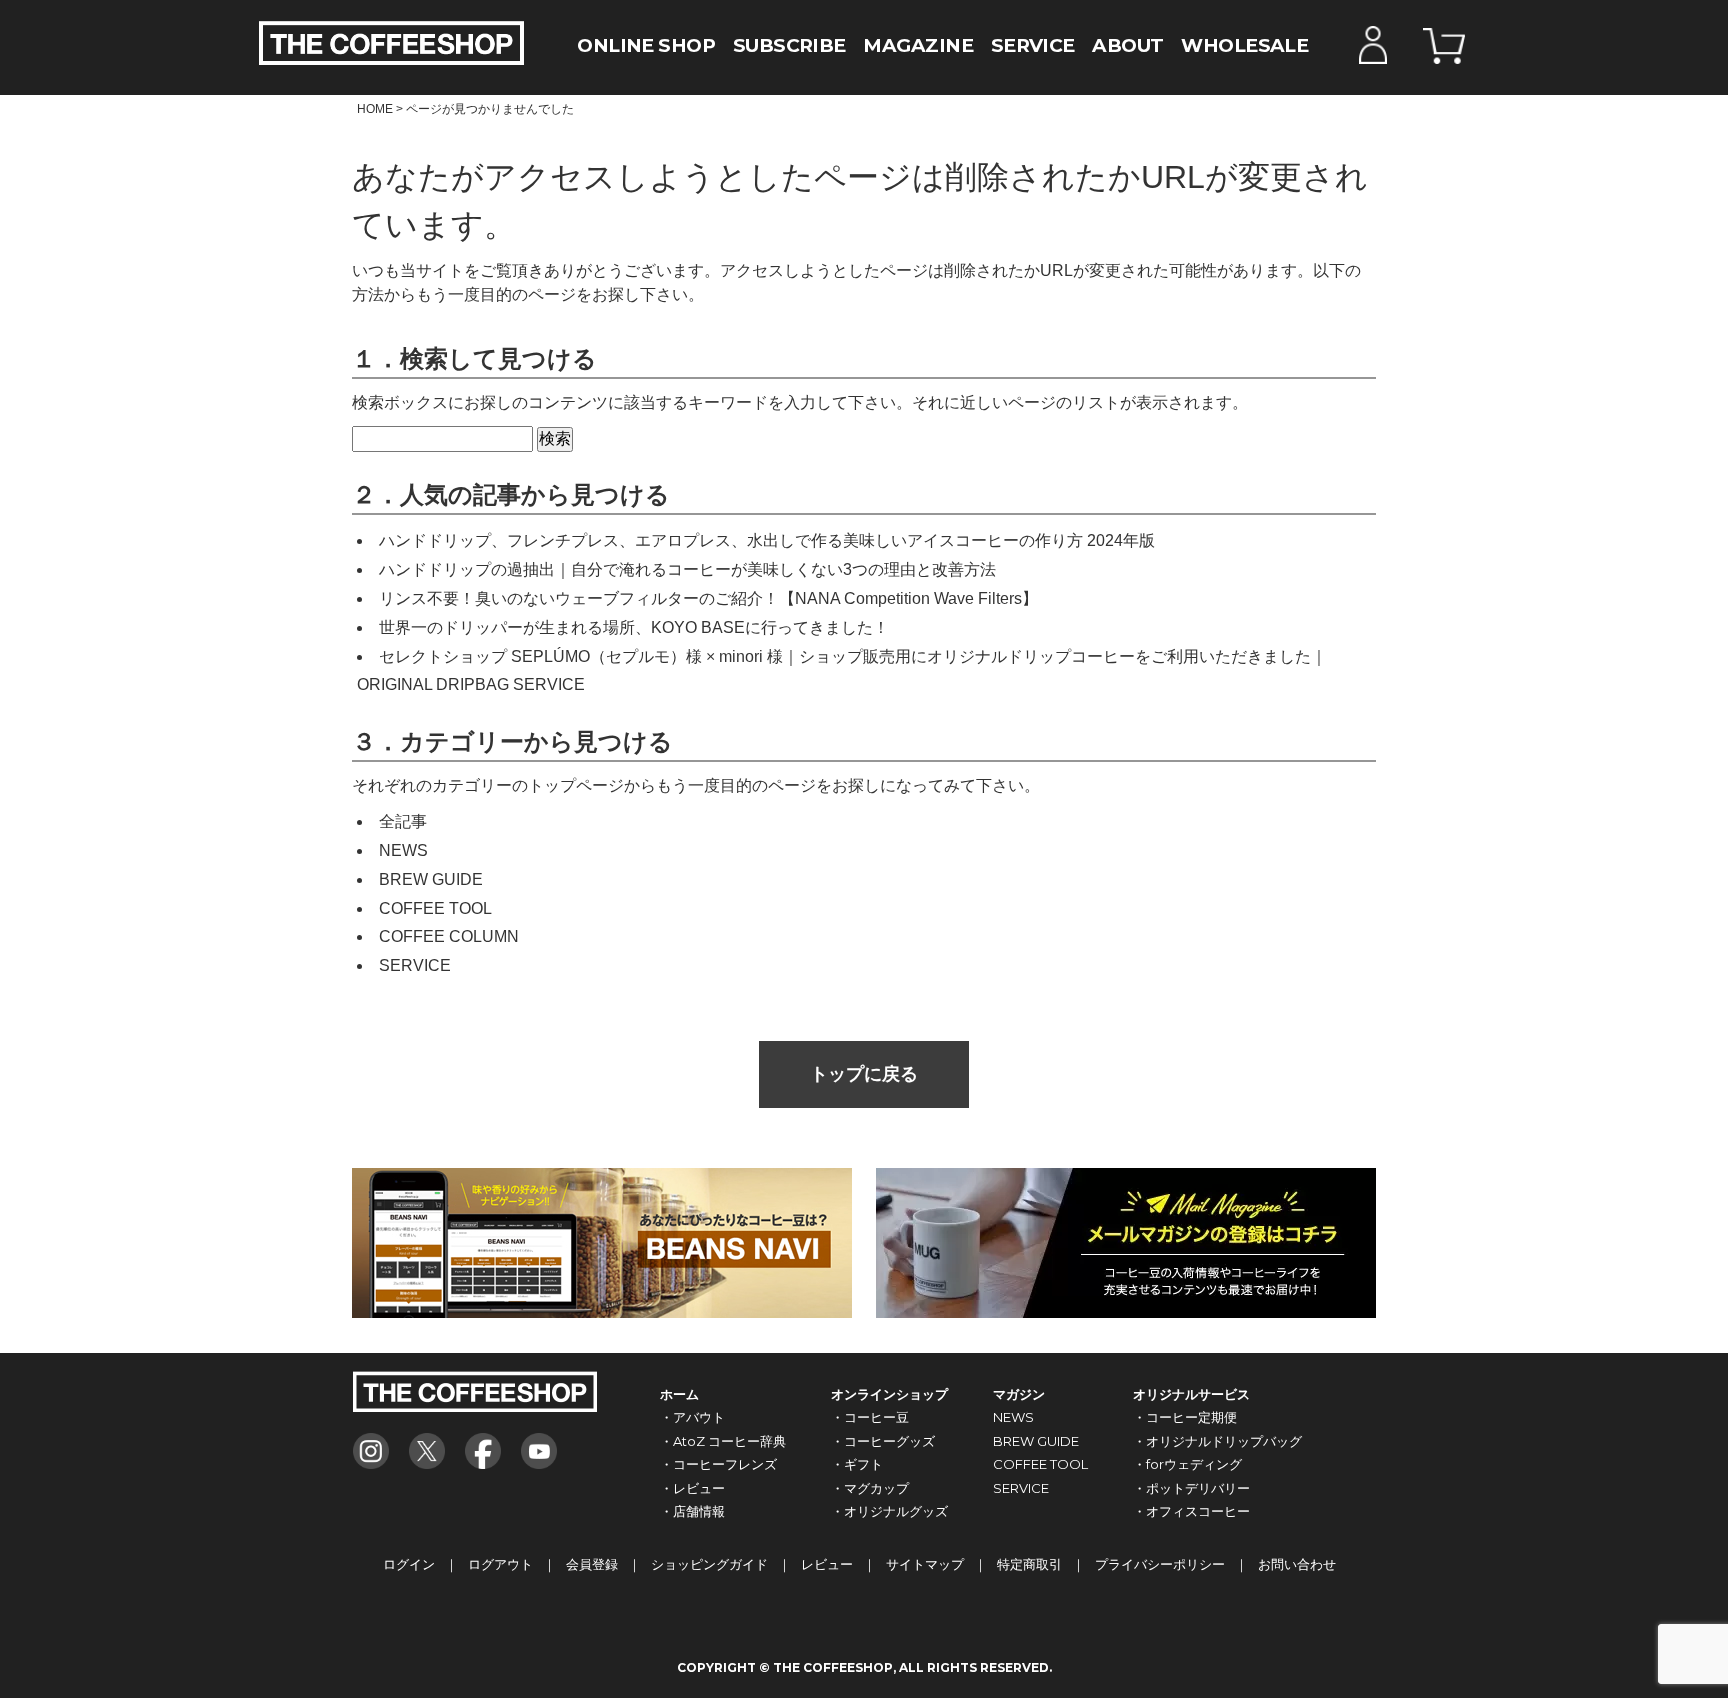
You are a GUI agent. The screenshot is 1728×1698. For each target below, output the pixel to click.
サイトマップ (925, 1564)
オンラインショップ (889, 1394)
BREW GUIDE (431, 879)
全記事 (403, 821)
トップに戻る (864, 1074)
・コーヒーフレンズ (718, 1464)
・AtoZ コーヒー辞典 (723, 1441)
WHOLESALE (1244, 45)
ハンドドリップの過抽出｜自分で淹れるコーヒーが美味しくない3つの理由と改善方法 (687, 569)
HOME (375, 109)
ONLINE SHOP (646, 45)
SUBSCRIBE (789, 45)
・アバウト (692, 1417)
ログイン (409, 1564)
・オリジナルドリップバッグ (1217, 1441)
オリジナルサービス (1191, 1394)
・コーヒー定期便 (1185, 1417)
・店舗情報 (692, 1511)
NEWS (403, 850)
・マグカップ (870, 1488)
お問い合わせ (1297, 1564)
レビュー (827, 1564)
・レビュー (692, 1488)
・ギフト (857, 1464)
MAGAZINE (917, 45)
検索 (555, 438)
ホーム (679, 1394)
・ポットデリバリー (1191, 1488)
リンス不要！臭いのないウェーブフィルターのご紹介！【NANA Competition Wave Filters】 (708, 598)
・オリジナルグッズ (889, 1511)
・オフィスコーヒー (1191, 1511)
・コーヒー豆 (870, 1417)
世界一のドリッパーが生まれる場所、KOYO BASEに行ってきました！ (634, 627)
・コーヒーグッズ (883, 1441)
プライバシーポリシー (1160, 1564)
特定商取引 (1029, 1564)
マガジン (1019, 1394)
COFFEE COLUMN (449, 936)
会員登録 (592, 1564)
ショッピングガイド (709, 1564)
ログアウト (500, 1564)
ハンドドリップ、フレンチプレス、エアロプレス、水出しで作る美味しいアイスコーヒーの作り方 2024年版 (767, 540)
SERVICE (1033, 45)
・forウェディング (1187, 1464)
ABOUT (1127, 45)
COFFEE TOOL (435, 908)
